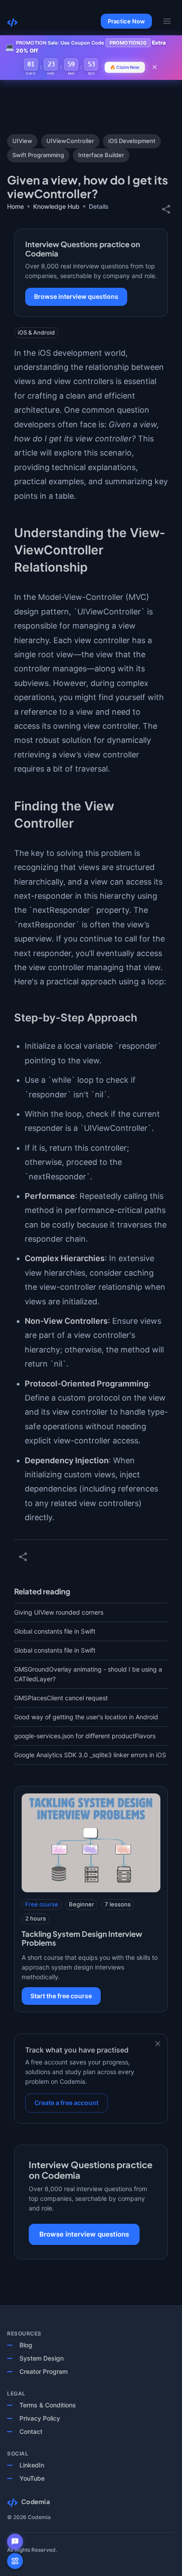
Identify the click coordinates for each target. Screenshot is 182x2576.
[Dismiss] (158, 2044)
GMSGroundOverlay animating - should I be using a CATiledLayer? (88, 1674)
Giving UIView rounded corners (59, 1612)
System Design (42, 2358)
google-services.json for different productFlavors (85, 1736)
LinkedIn (32, 2465)
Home (15, 206)
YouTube (32, 2478)
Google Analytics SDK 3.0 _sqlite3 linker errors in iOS (90, 1755)
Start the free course (61, 1996)
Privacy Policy (40, 2418)
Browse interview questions (76, 296)
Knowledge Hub (56, 206)
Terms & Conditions (48, 2405)
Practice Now (126, 21)
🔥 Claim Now (125, 67)
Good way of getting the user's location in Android (86, 1717)
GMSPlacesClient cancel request (61, 1698)
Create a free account (66, 2103)
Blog (26, 2345)
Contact (31, 2431)
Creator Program (44, 2371)
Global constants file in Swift (55, 1631)
